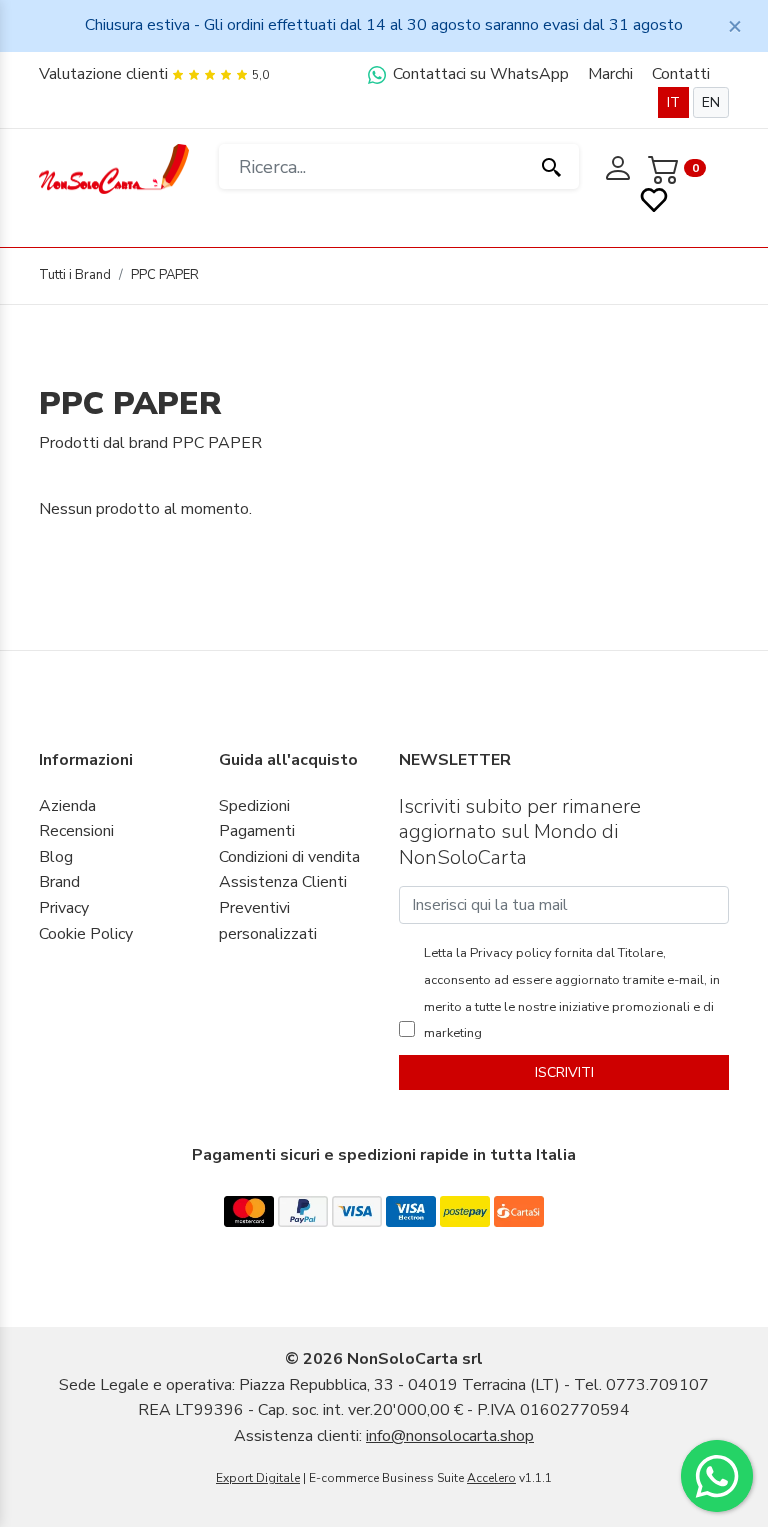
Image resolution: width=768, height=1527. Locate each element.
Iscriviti (564, 1072)
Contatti (681, 74)
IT (673, 102)
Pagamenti (257, 831)
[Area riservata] (620, 167)
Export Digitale (258, 1478)
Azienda (67, 806)
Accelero (491, 1478)
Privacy (64, 908)
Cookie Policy (86, 934)
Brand (59, 882)
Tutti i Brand (75, 275)
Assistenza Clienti (283, 882)
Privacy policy (509, 953)
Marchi (610, 74)
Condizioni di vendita (289, 857)
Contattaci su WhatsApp (479, 74)
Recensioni (76, 831)
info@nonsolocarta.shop (450, 1436)
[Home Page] (114, 168)
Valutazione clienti (103, 74)
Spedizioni (254, 806)
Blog (56, 857)
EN (711, 102)
